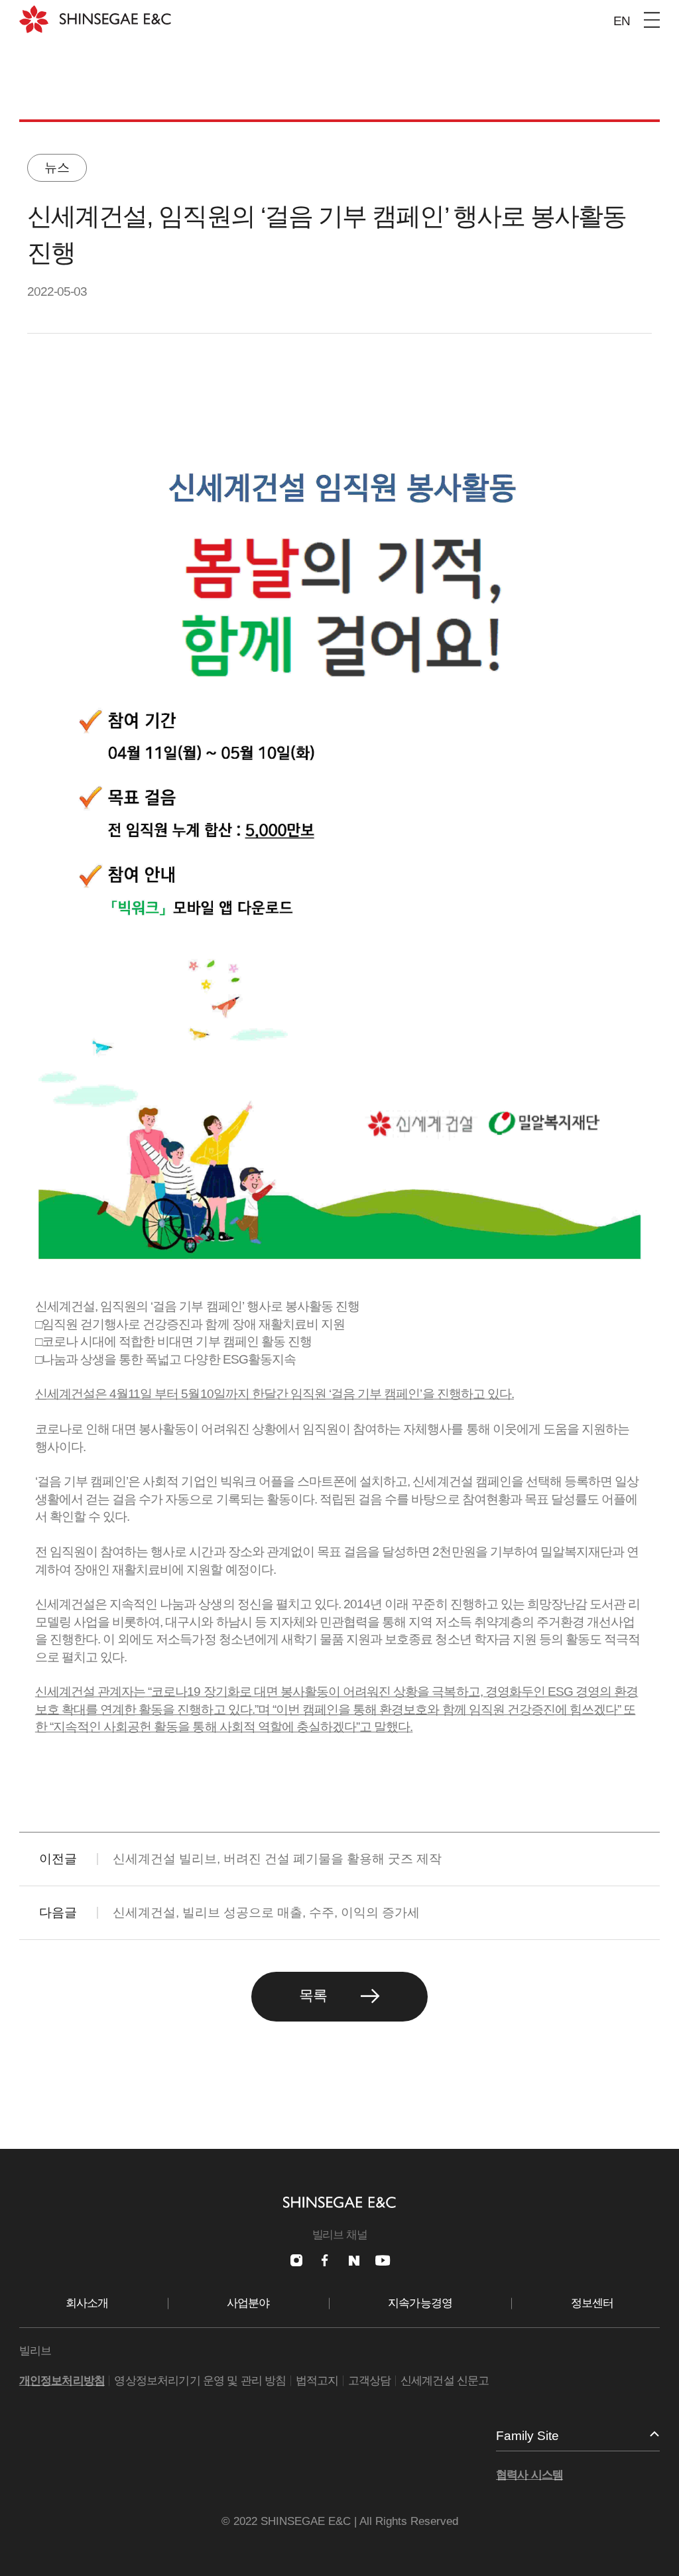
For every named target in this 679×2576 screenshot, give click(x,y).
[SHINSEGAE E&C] (95, 19)
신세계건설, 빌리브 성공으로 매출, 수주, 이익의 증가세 (266, 1912)
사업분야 (248, 2303)
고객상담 (370, 2381)
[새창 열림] (296, 2260)
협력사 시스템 (529, 2475)
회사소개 (87, 2303)
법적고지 (317, 2381)
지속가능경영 (420, 2303)
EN (622, 21)
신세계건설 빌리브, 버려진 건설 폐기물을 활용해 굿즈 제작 (277, 1859)
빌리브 (35, 2351)
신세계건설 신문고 (445, 2381)
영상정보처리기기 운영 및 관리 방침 (200, 2381)
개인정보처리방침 (62, 2381)
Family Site (527, 2436)
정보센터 (592, 2303)
